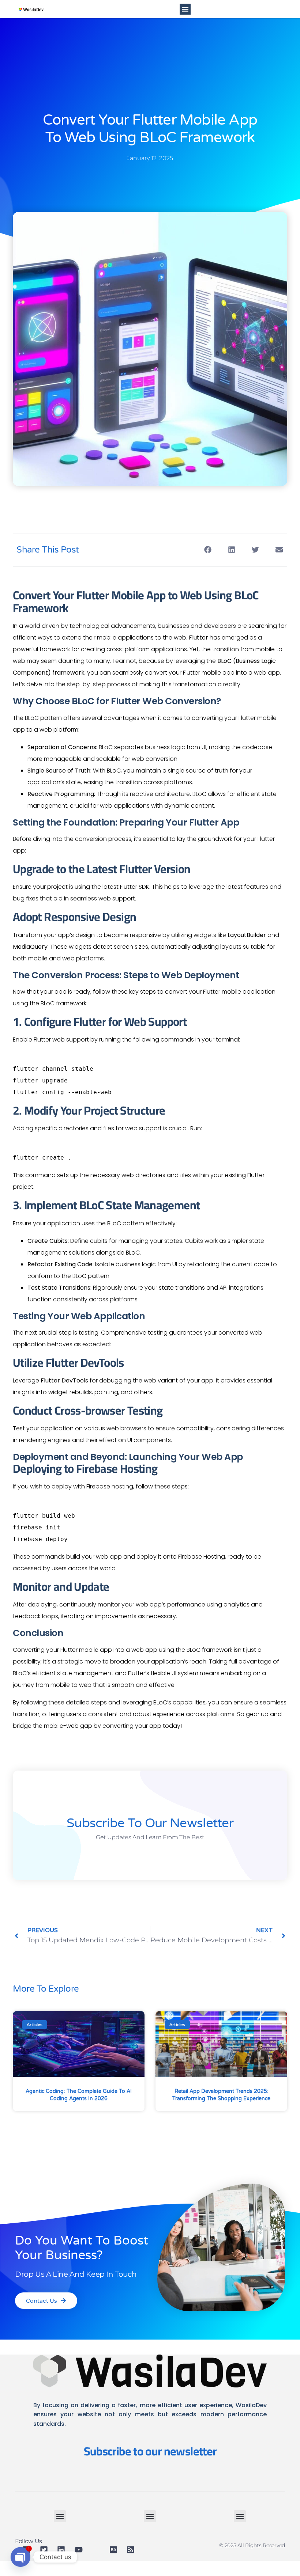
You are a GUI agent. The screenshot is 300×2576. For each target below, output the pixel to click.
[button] (185, 9)
